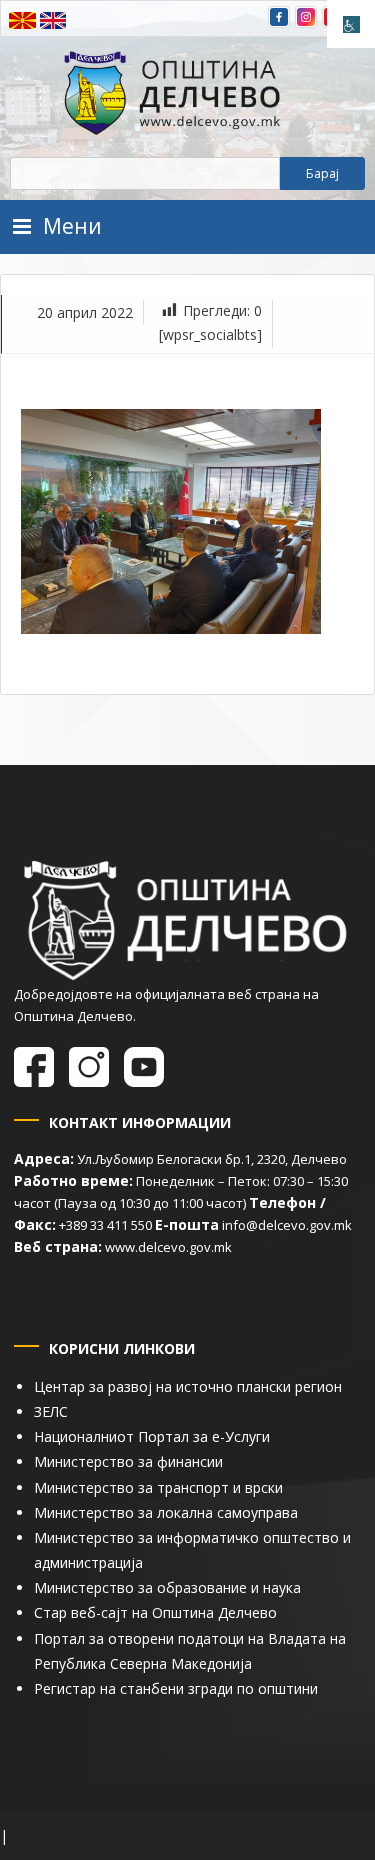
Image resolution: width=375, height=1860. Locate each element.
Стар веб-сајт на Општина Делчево (155, 1612)
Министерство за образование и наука (167, 1587)
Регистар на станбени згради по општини (176, 1688)
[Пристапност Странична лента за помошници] (351, 24)
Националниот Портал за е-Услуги (152, 1436)
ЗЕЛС (51, 1411)
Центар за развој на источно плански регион (188, 1386)
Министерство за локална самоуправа (166, 1512)
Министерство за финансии (128, 1461)
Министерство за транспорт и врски (158, 1487)
